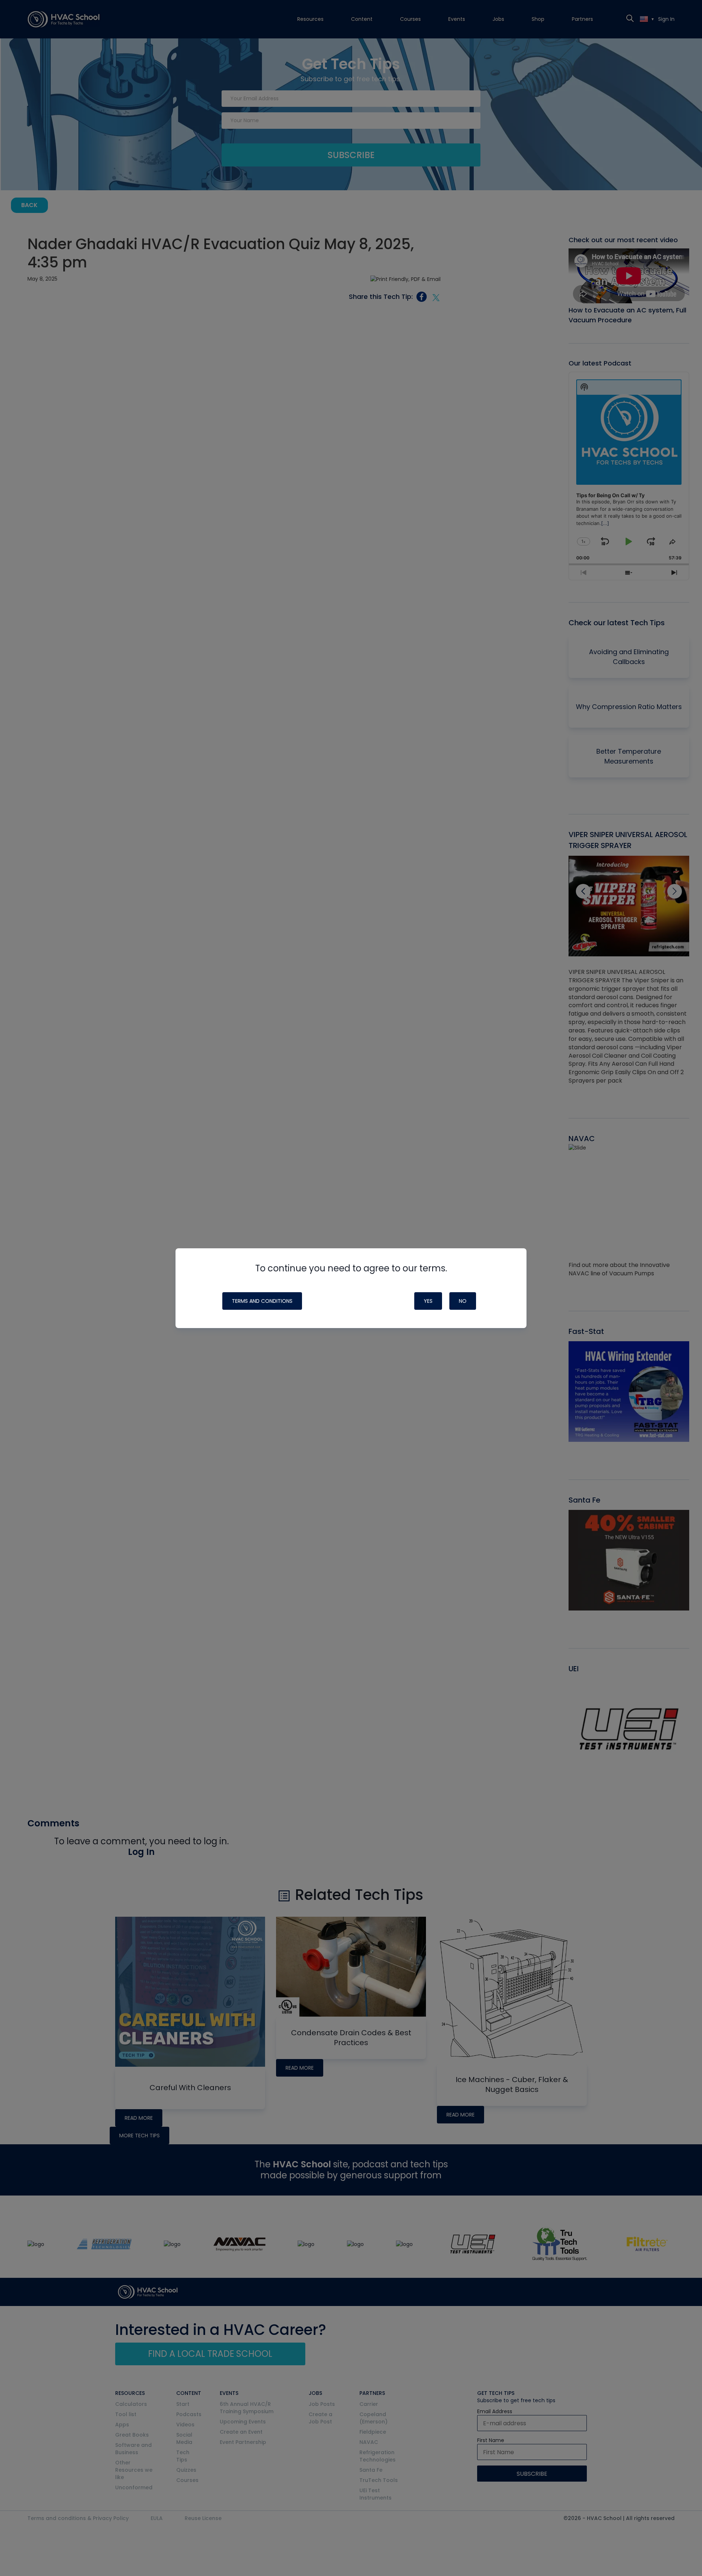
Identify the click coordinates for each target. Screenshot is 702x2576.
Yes (428, 1301)
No (463, 1301)
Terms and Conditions (262, 1301)
